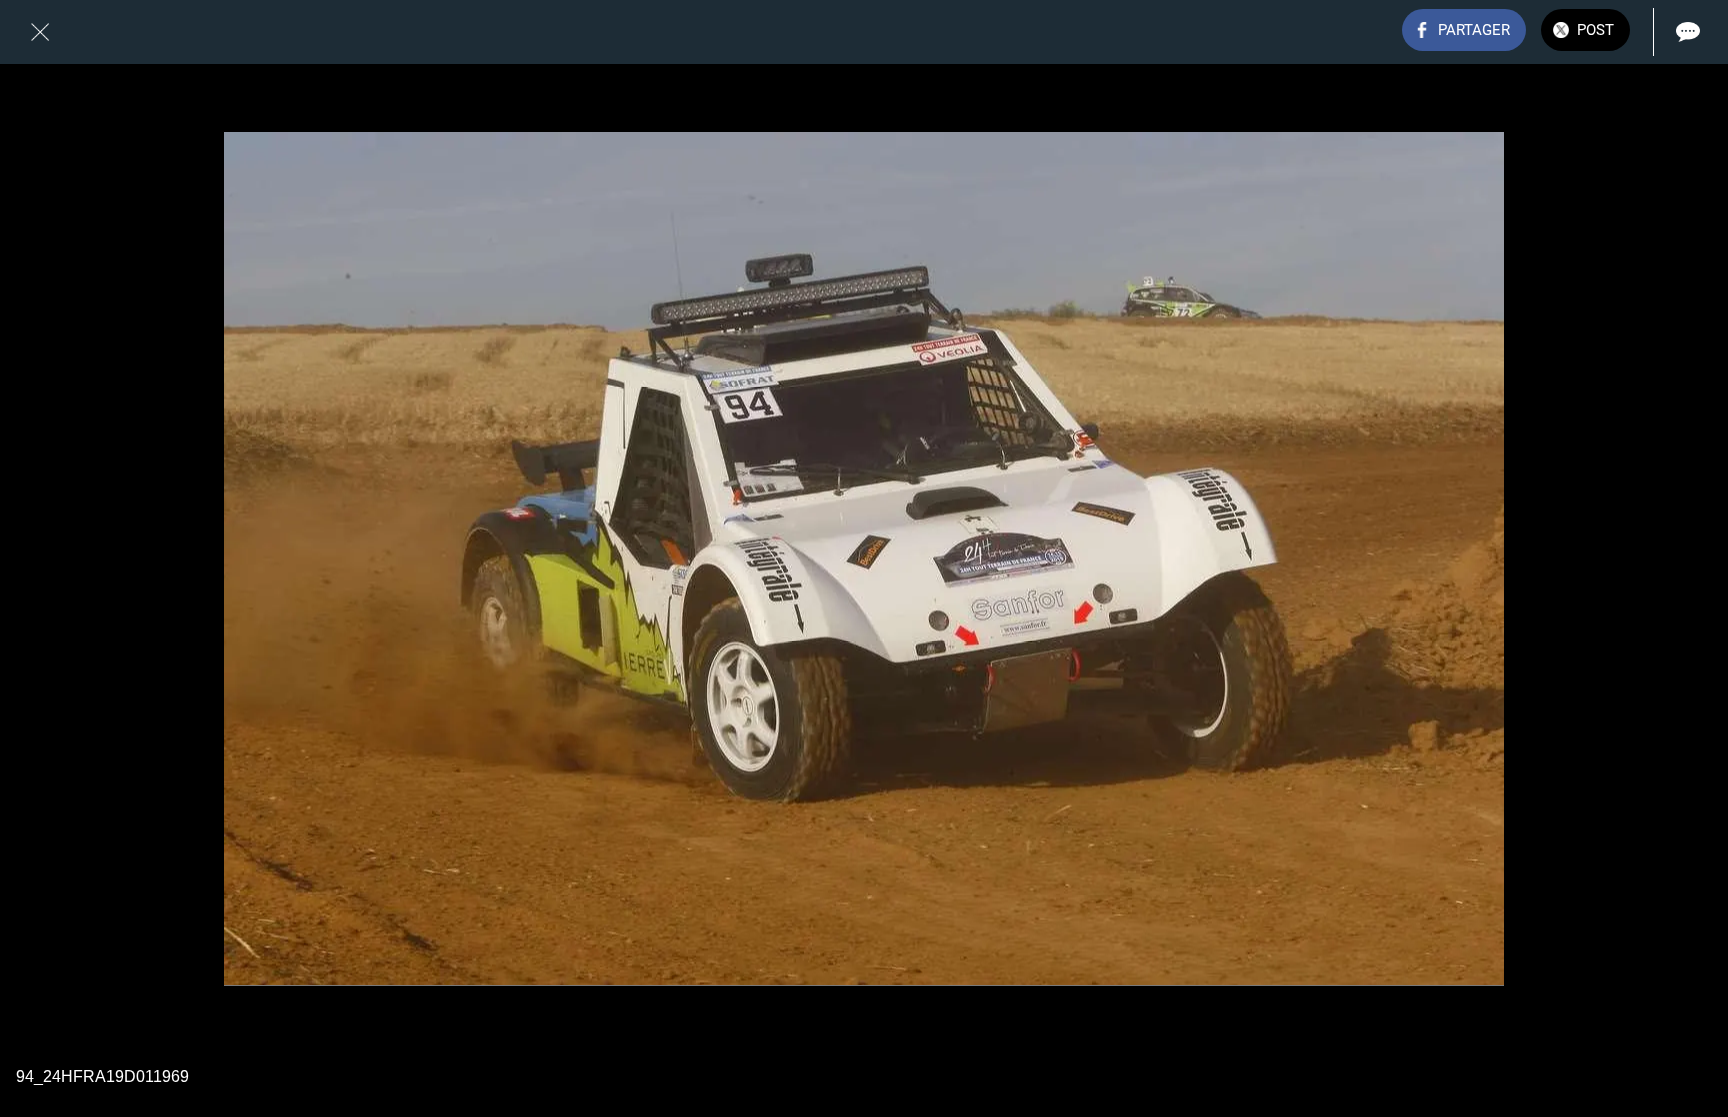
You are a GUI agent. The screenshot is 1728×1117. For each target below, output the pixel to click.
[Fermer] (40, 32)
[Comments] (1688, 32)
